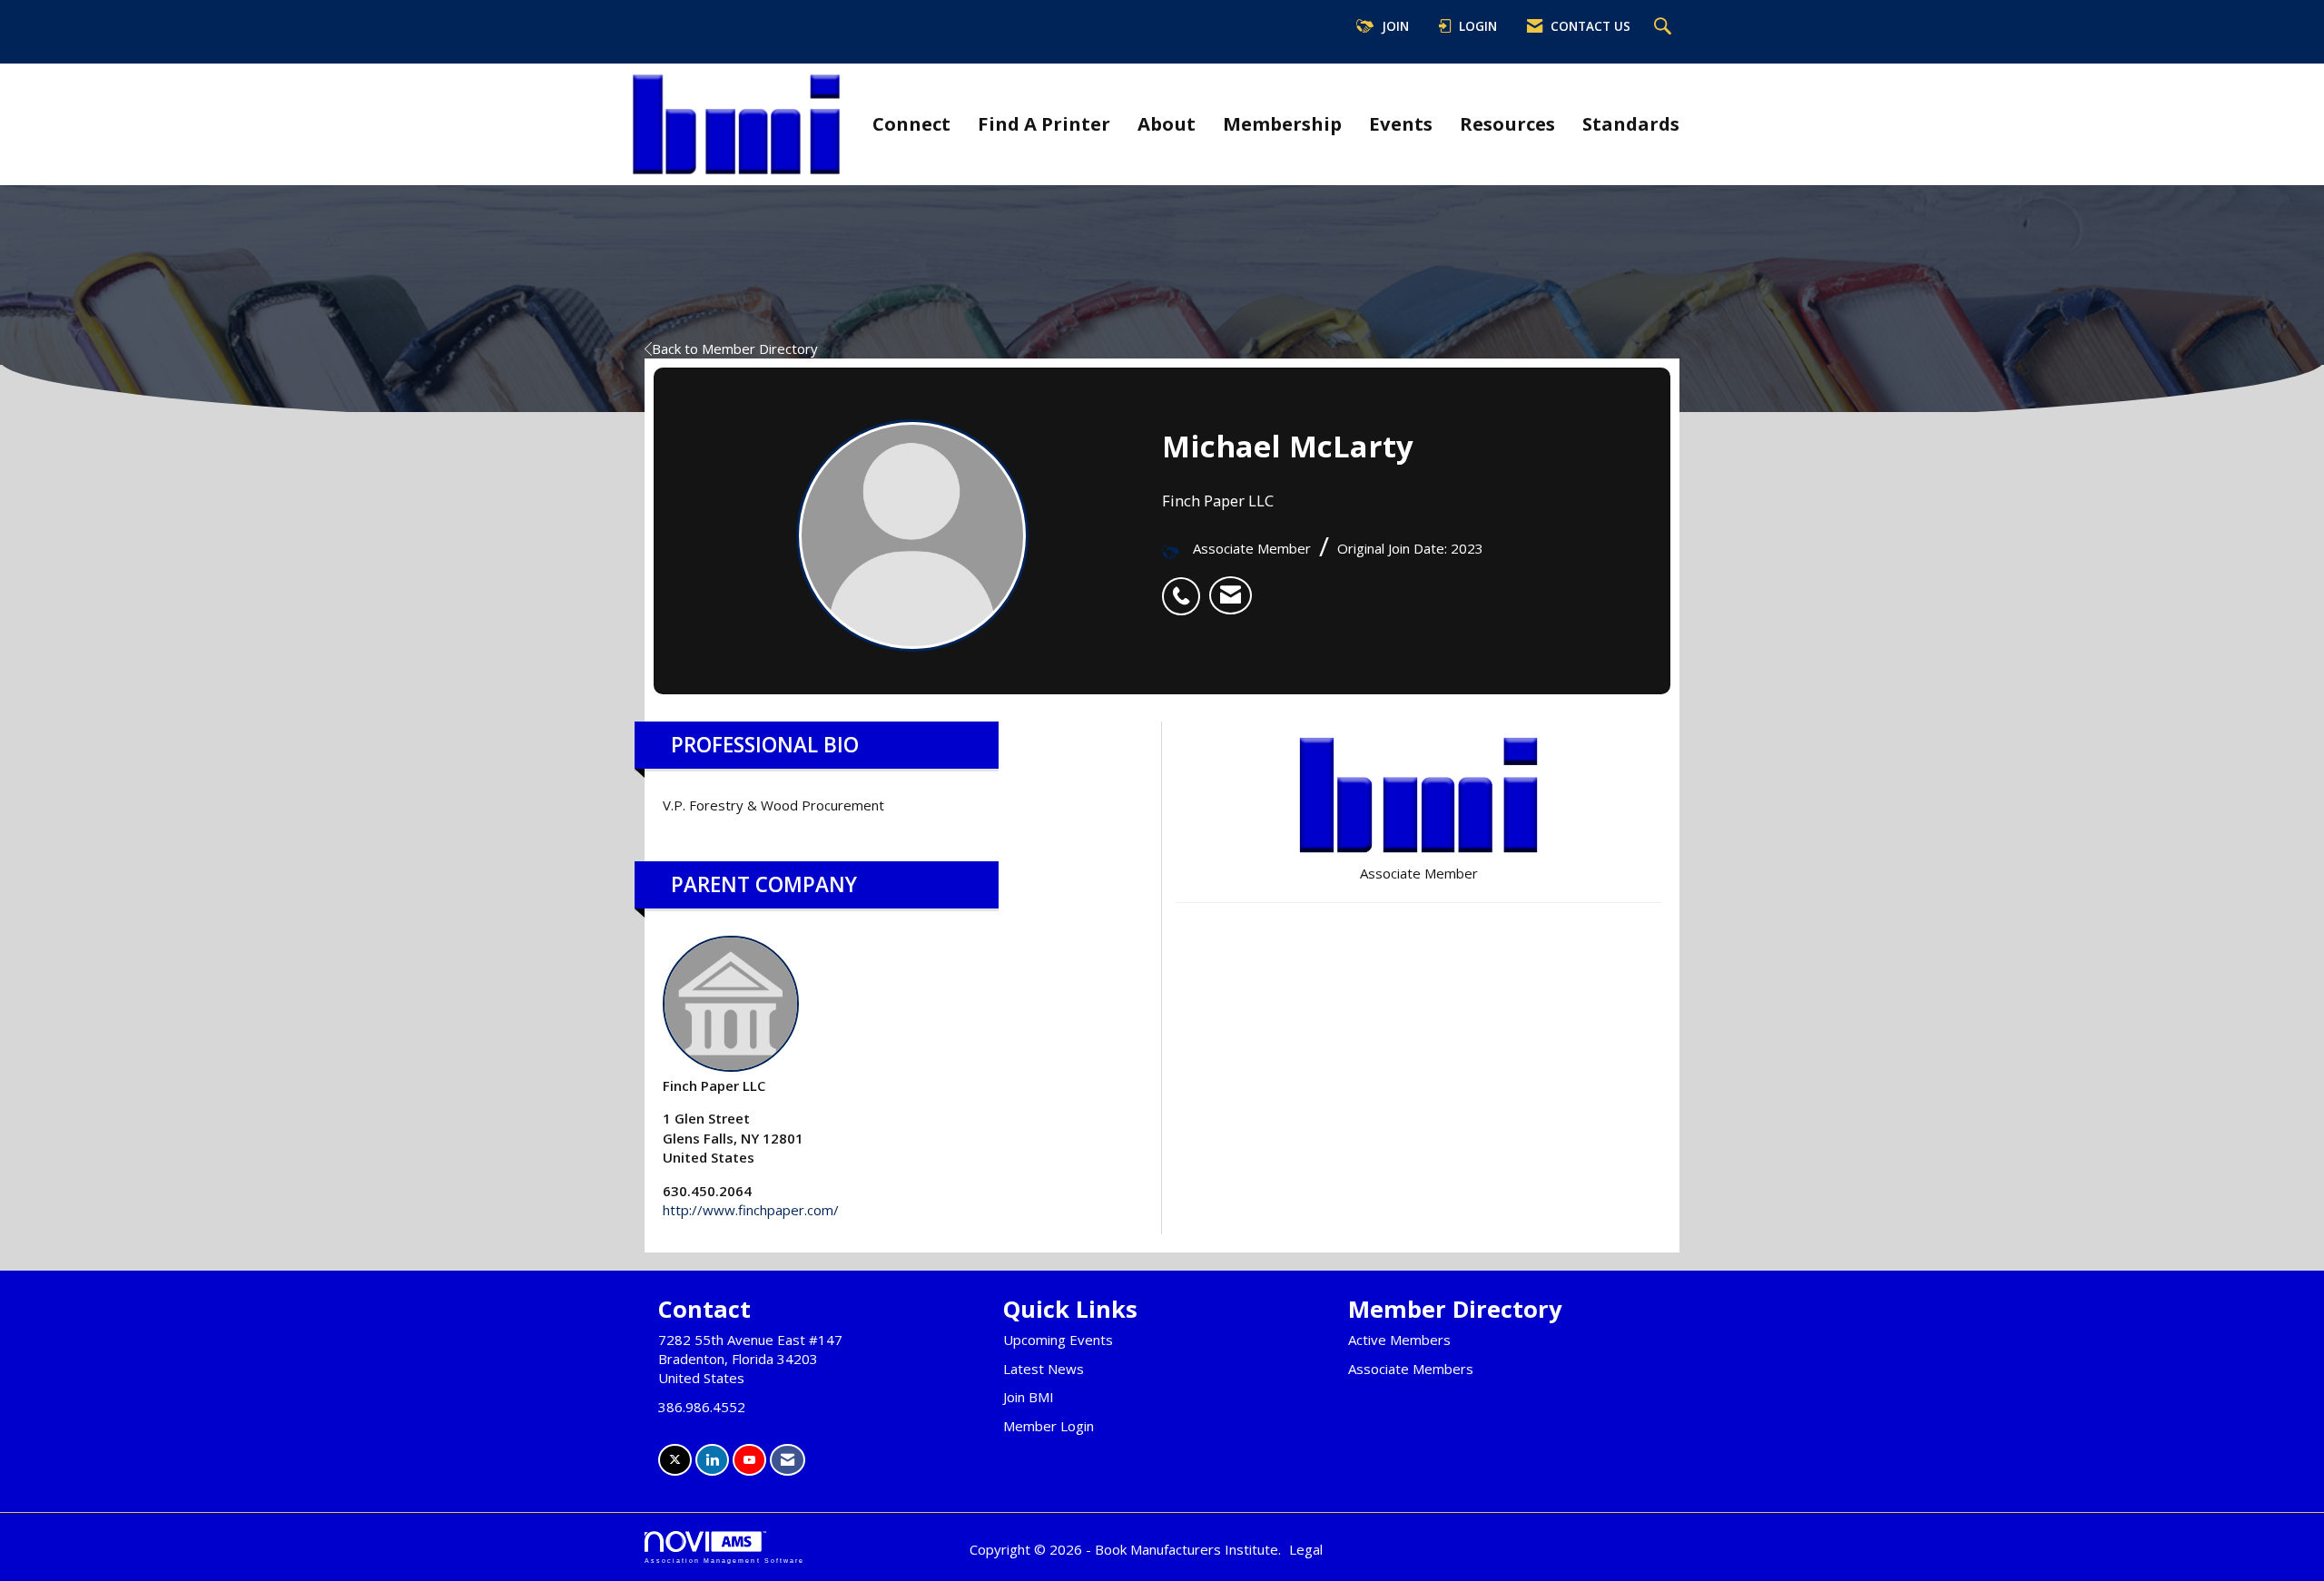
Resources (1507, 123)
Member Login (1049, 1426)
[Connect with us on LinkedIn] (712, 1460)
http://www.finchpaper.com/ (751, 1210)
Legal (1306, 1549)
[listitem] (1186, 586)
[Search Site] (1665, 27)
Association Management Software (724, 1561)
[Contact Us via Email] (788, 1460)
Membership (1282, 123)
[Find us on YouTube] (749, 1460)
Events (1401, 123)
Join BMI (1029, 1397)
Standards (1631, 123)
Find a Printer (1044, 123)
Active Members (1399, 1340)
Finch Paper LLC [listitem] (714, 1085)
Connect (911, 123)
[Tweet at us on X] (675, 1460)
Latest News (1044, 1369)
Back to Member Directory (735, 349)
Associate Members (1411, 1369)
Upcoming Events (1058, 1340)
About (1167, 123)
